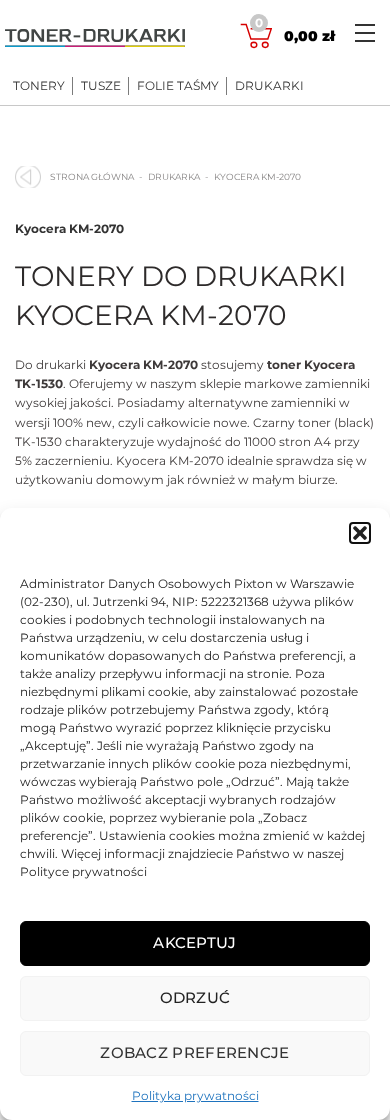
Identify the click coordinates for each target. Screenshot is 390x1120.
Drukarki (269, 86)
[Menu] (365, 32)
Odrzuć (195, 997)
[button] (360, 533)
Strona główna (92, 176)
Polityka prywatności (195, 1095)
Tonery (39, 86)
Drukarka (174, 176)
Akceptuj (194, 942)
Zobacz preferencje (194, 1052)
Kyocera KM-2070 (69, 228)
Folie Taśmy (178, 86)
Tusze (101, 86)
